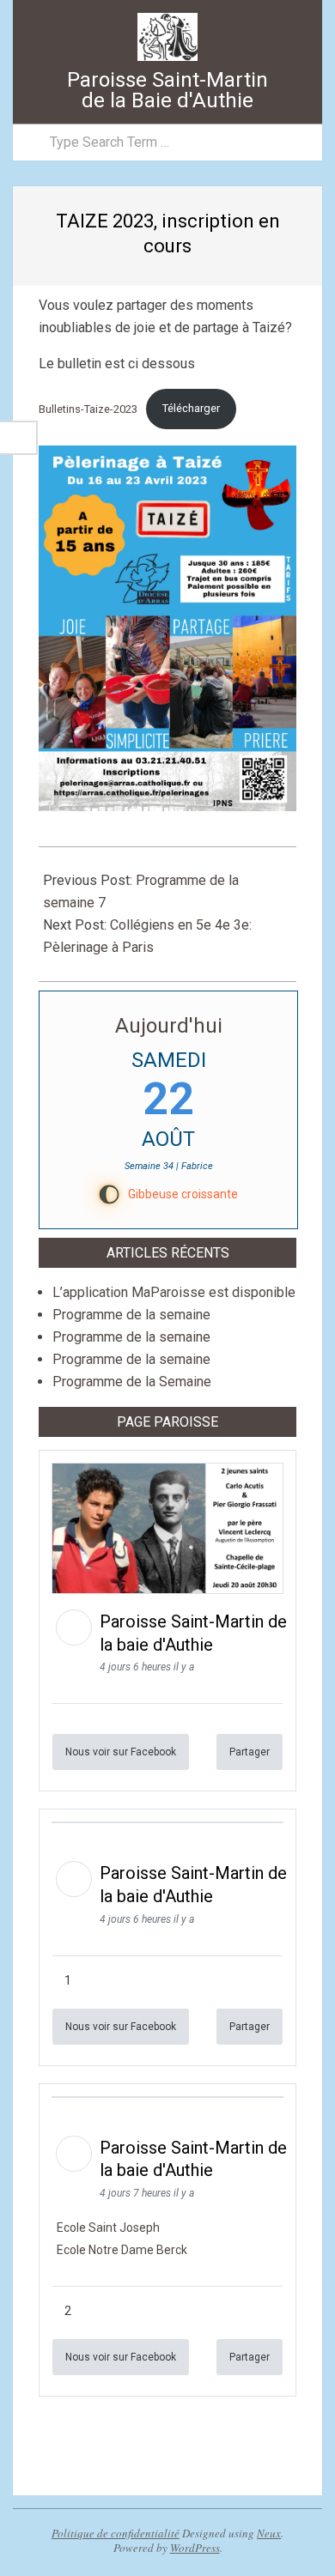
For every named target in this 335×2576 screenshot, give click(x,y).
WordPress (195, 2548)
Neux (269, 2533)
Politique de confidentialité (116, 2533)
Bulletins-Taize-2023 (88, 408)
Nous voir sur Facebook (121, 1752)
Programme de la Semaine (132, 1382)
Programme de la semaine (131, 1315)
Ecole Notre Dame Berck (122, 2250)
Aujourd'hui (169, 1026)
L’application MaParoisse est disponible (174, 1292)
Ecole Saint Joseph (108, 2227)
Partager (250, 1752)
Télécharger (191, 408)
